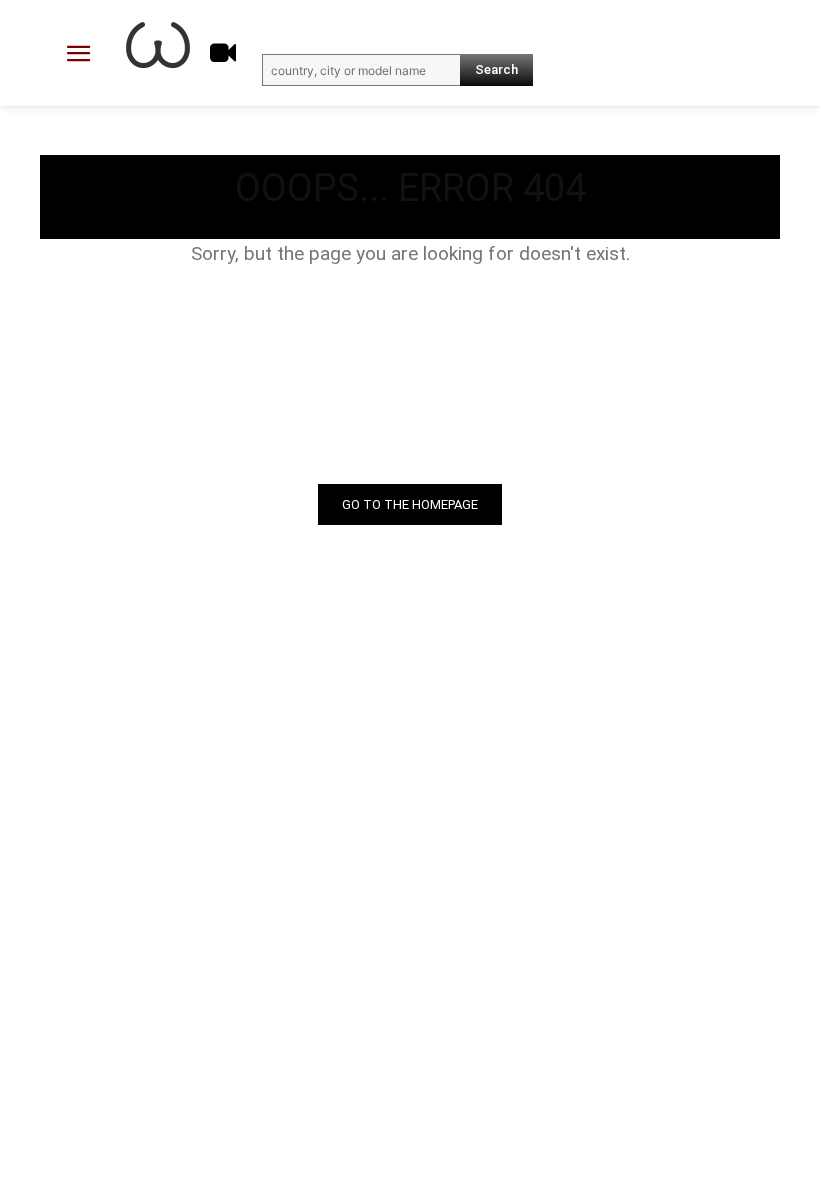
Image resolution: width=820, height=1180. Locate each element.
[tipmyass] (158, 45)
